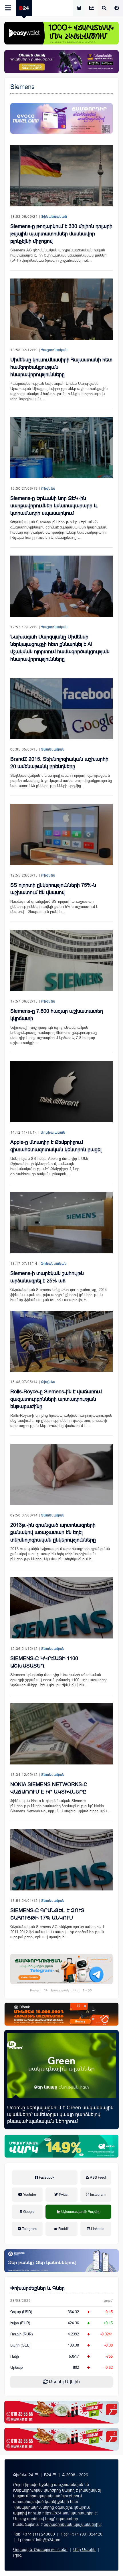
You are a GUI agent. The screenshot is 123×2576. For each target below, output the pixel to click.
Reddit (63, 2229)
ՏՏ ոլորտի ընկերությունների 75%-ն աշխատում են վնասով (53, 889)
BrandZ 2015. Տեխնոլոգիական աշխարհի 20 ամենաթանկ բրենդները (59, 763)
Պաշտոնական (54, 350)
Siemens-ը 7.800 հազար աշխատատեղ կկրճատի (57, 1015)
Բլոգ (17, 2555)
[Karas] (61, 2412)
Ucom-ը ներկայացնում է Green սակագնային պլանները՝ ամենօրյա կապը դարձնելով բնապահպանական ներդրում (60, 2115)
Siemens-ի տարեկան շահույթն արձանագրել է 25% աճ (47, 1277)
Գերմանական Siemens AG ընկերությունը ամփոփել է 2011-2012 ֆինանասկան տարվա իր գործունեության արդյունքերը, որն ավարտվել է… (57, 1932)
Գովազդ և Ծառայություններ (40, 2549)
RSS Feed (97, 2177)
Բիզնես (48, 489)
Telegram (29, 2229)
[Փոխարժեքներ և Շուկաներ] (92, 8)
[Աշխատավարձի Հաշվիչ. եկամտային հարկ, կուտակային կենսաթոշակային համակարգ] (79, 8)
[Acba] (61, 2146)
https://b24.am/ (56, 2513)
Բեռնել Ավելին (64, 2382)
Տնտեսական (53, 749)
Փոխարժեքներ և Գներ (37, 2288)
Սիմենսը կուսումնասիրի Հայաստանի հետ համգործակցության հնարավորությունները (61, 367)
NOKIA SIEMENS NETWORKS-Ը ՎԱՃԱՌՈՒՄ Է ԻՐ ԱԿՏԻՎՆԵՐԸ (49, 1788)
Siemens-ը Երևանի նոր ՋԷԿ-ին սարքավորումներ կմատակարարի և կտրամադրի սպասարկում (54, 506)
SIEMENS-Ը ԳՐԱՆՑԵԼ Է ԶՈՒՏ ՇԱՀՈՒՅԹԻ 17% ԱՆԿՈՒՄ (47, 1914)
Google (28, 2212)
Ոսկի (15, 2356)
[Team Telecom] (61, 118)
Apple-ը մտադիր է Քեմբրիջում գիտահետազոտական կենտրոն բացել (56, 1146)
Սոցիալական (53, 1133)
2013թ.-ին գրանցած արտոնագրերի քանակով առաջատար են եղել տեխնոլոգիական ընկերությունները (53, 1532)
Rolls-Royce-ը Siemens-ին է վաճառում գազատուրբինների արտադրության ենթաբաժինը (56, 1399)
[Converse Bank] (61, 2261)
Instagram (97, 2195)
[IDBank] (61, 2014)
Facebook (46, 2177)
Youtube (29, 2195)
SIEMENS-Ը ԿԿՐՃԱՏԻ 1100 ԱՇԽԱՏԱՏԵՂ (44, 1662)
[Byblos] (61, 62)
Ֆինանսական (54, 217)
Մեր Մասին (84, 2549)
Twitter (63, 2195)
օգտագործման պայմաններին (72, 2524)
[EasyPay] (61, 33)
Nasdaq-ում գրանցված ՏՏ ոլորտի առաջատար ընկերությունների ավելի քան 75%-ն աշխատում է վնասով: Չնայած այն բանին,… (54, 907)
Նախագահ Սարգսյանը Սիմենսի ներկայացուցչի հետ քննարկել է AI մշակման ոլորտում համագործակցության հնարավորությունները (60, 648)
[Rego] (61, 1969)
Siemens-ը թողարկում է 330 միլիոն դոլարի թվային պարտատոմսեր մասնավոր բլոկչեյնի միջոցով (61, 234)
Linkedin (97, 2229)
